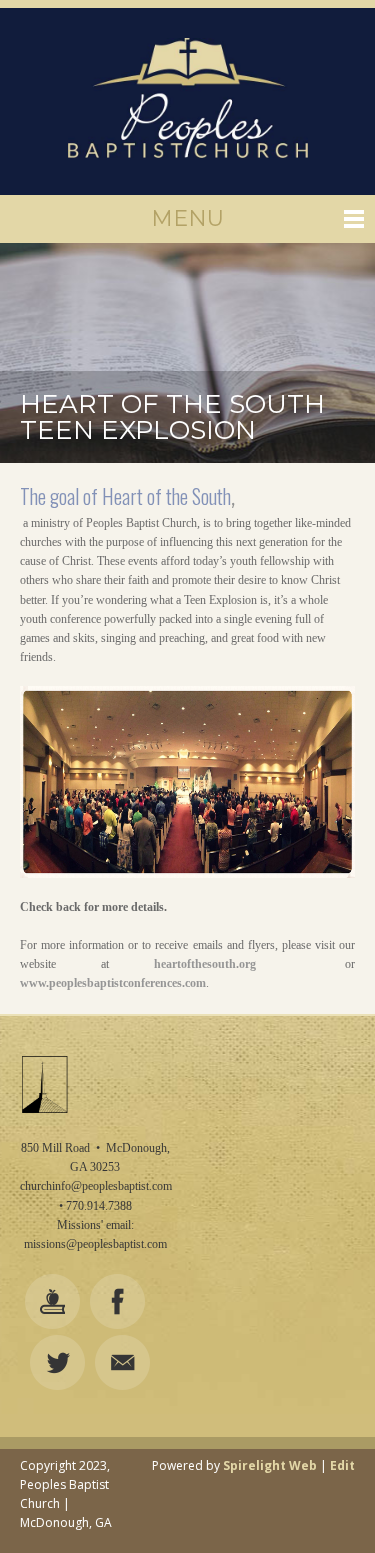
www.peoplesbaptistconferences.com (113, 983)
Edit (342, 1465)
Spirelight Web (270, 1465)
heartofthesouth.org (205, 964)
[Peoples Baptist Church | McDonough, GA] (187, 101)
